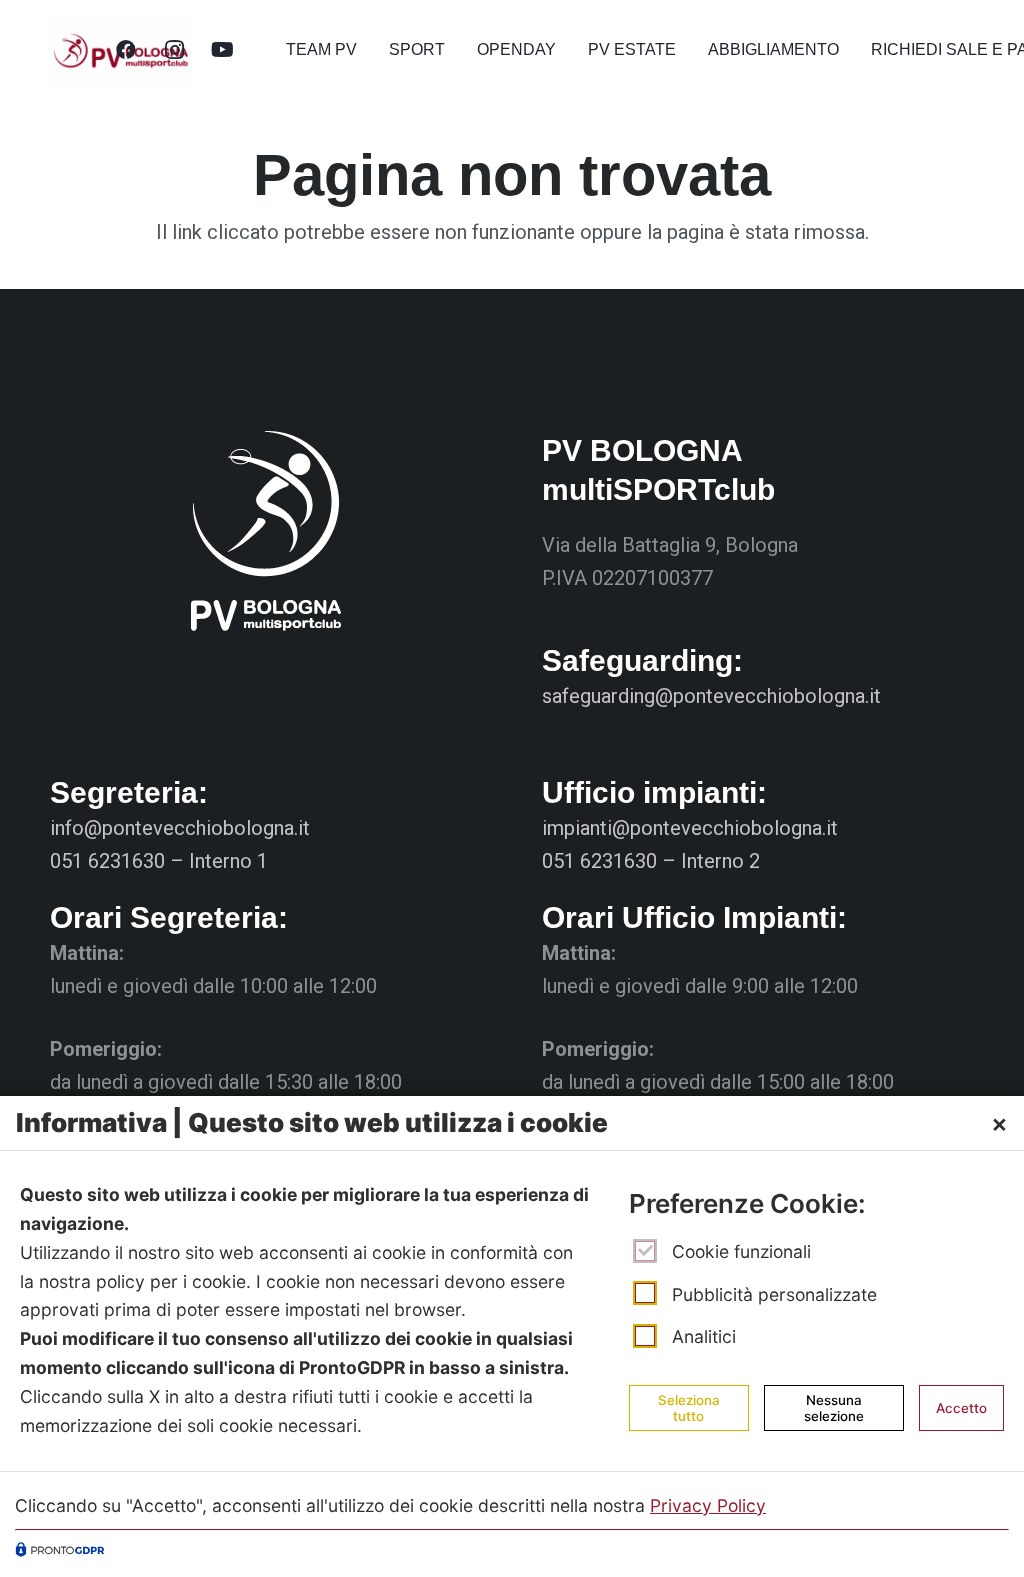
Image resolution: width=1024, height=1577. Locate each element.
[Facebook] (126, 50)
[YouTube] (222, 50)
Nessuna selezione (834, 1408)
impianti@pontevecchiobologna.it (690, 828)
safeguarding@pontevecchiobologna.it (711, 696)
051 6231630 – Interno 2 (651, 861)
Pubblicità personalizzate (774, 1293)
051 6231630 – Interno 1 (159, 861)
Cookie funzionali (741, 1251)
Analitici (704, 1336)
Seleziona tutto (689, 1408)
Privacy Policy (708, 1505)
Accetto (961, 1408)
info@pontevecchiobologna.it (180, 828)
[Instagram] (174, 50)
